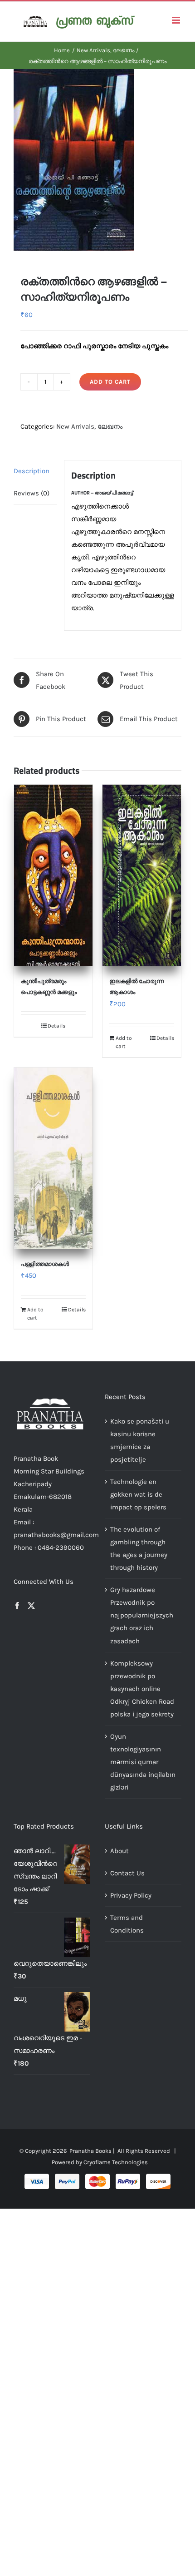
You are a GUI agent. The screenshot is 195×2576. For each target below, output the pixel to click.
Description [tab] (32, 471)
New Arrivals (75, 426)
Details (56, 1026)
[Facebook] (17, 1606)
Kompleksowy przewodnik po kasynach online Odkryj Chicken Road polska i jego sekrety (142, 1689)
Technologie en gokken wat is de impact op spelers (138, 1494)
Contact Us (127, 1873)
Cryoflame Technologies (116, 2162)
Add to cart (110, 382)
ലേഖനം (110, 426)
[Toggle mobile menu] (177, 20)
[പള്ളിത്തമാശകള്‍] (53, 1158)
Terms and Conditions (127, 1924)
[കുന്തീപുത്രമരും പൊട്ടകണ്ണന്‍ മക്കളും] (53, 875)
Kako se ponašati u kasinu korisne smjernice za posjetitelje (140, 1440)
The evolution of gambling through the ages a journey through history (139, 1548)
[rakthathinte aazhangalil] (97, 160)
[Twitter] (31, 1606)
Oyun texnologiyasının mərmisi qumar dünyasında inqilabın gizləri (143, 1762)
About (119, 1851)
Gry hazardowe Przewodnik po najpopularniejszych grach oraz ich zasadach (142, 1615)
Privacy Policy (131, 1895)
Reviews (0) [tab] (32, 493)
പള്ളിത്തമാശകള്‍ (45, 1264)
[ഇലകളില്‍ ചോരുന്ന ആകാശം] (142, 875)
